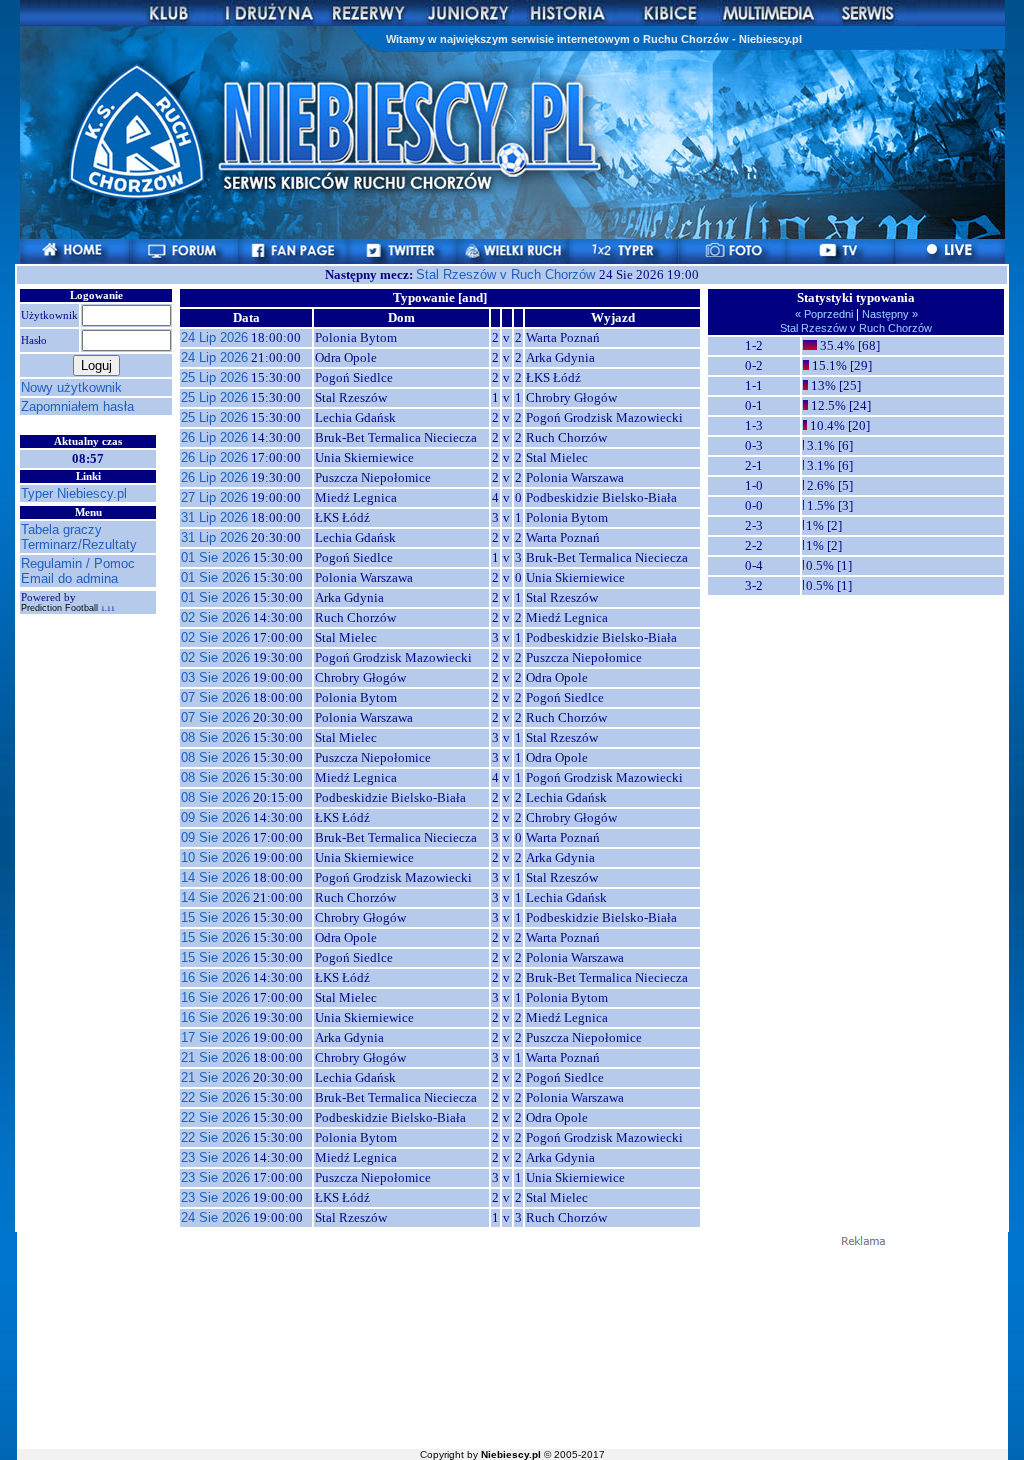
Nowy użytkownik (71, 387)
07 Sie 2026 (215, 697)
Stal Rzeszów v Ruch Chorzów (507, 274)
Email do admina (69, 578)
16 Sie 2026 (215, 977)
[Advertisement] (512, 1346)
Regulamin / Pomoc (78, 563)
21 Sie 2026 (215, 1057)
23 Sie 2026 (215, 1157)
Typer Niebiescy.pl (74, 493)
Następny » (888, 314)
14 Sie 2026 (215, 877)
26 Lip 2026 (214, 437)
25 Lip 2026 (214, 377)
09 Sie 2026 (215, 817)
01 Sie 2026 (215, 557)
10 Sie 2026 (215, 857)
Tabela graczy (61, 529)
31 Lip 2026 (214, 517)
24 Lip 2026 (214, 337)
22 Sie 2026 (215, 1097)
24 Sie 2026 (215, 1217)
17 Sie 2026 (215, 1037)
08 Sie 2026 (215, 737)
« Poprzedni (825, 314)
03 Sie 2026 (215, 677)
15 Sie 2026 (215, 917)
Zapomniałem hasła (77, 406)
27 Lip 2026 (214, 497)
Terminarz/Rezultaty (79, 544)
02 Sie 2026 (215, 617)
